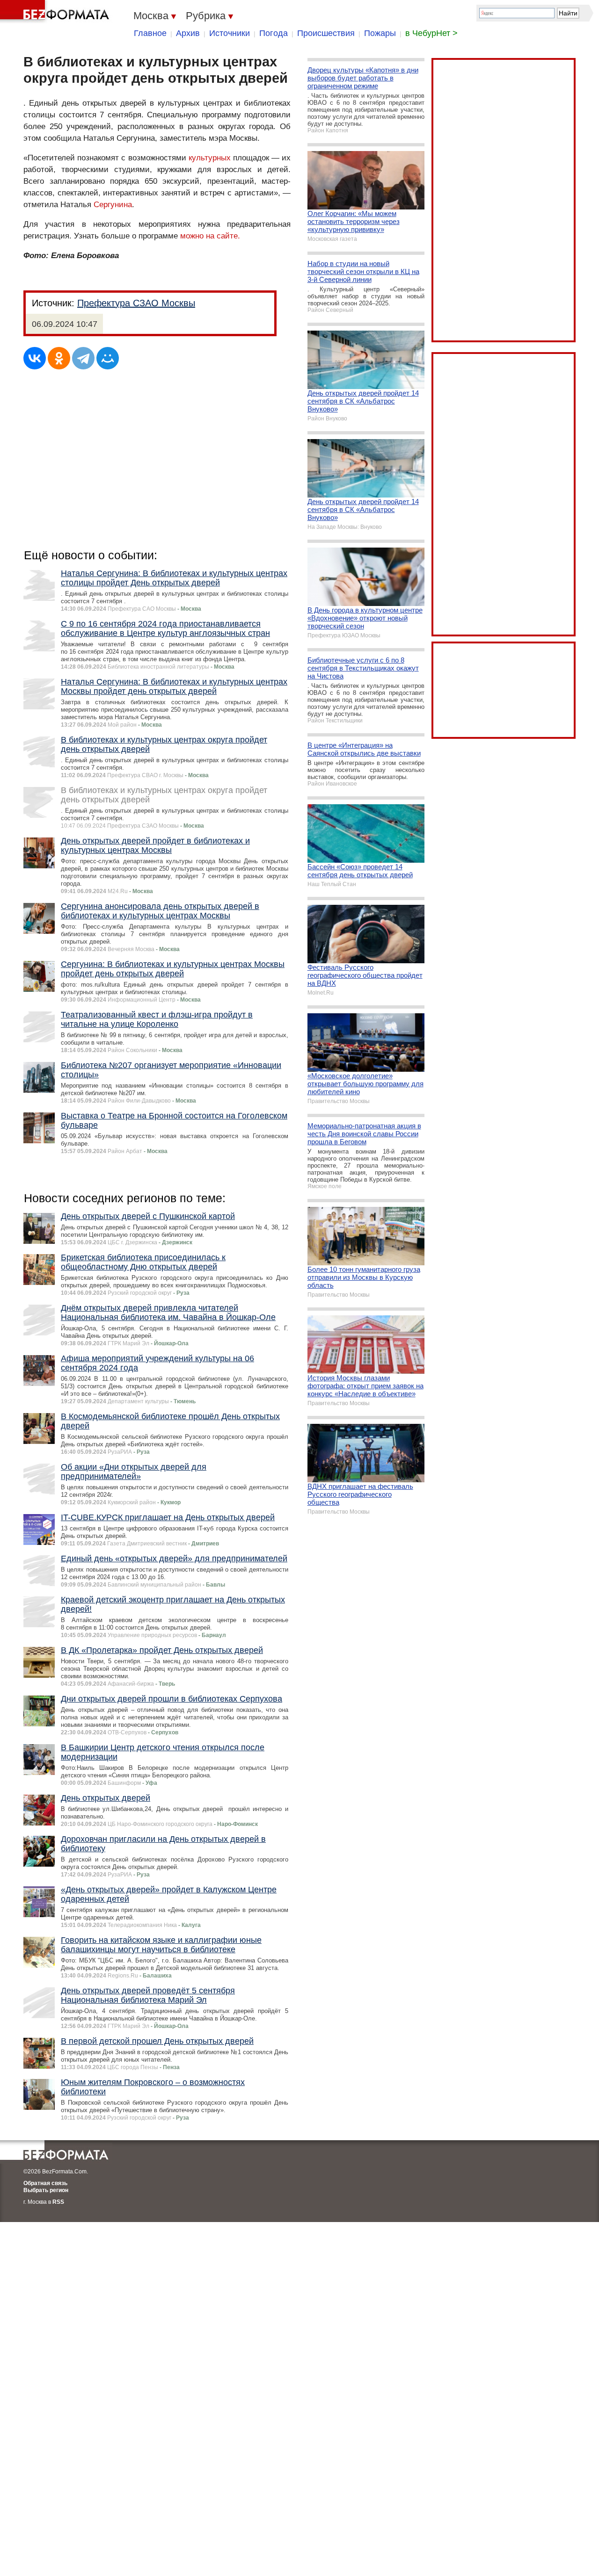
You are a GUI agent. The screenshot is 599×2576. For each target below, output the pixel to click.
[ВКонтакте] (35, 358)
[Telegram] (83, 358)
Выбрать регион (46, 2190)
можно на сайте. (210, 236)
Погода (274, 33)
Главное (150, 33)
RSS (58, 2202)
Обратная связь (45, 2183)
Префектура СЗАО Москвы (136, 303)
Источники (230, 33)
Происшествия (326, 33)
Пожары (380, 33)
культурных (210, 158)
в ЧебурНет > (431, 33)
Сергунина (113, 205)
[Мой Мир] (108, 358)
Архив (188, 33)
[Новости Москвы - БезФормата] (56, 12)
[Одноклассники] (59, 358)
